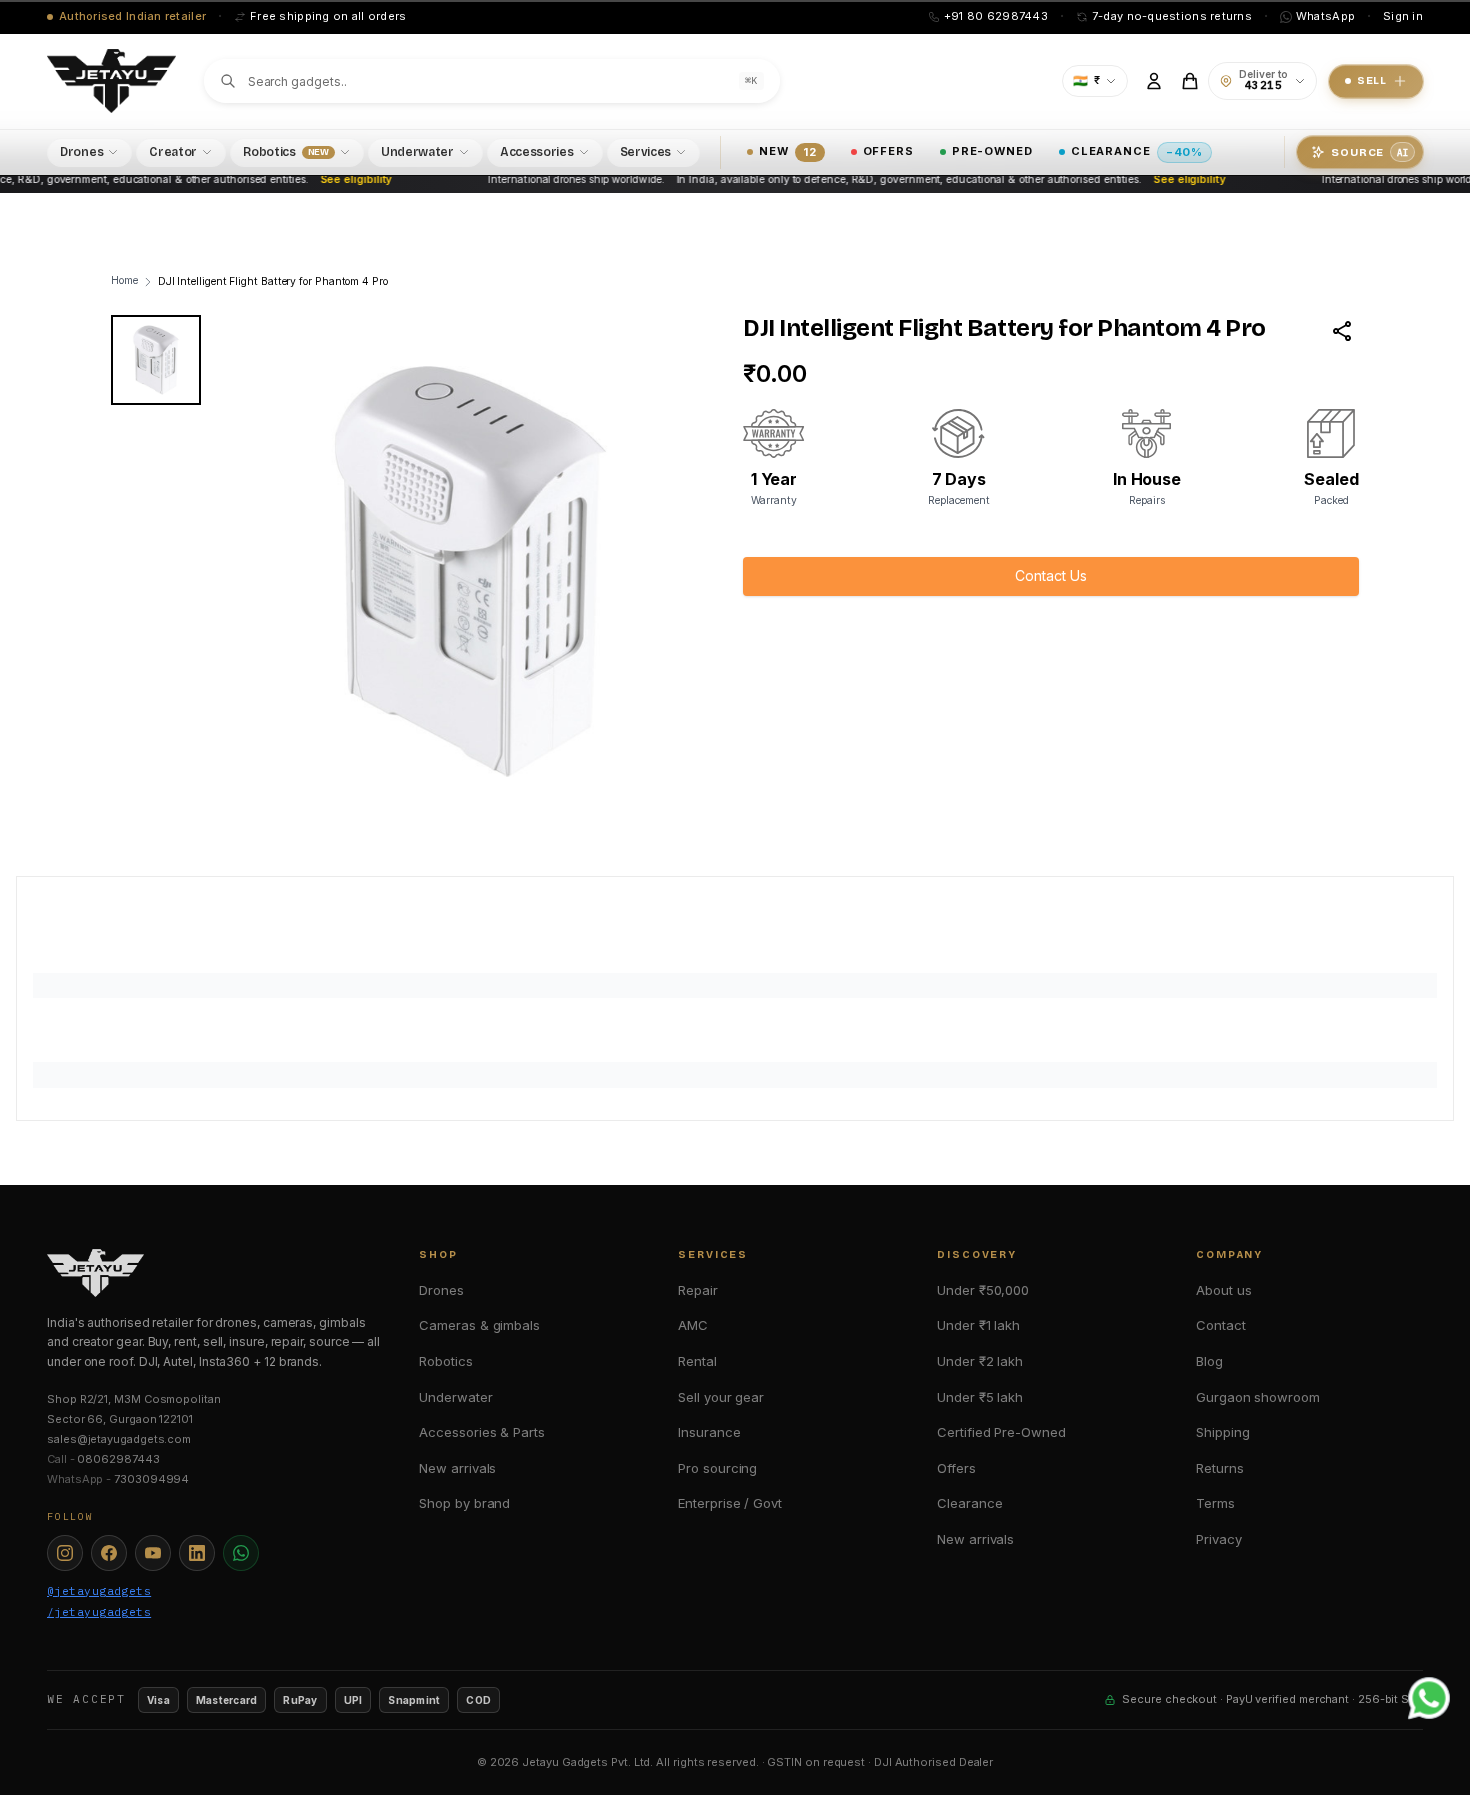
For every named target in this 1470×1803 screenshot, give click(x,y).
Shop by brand (464, 1503)
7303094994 (151, 1479)
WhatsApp (1325, 16)
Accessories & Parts (481, 1432)
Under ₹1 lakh (978, 1325)
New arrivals (457, 1468)
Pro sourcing (717, 1468)
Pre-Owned (992, 151)
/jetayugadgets (99, 1612)
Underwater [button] (417, 152)
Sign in (1403, 16)
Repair (698, 1290)
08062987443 (118, 1459)
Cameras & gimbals (479, 1325)
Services (646, 152)
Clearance (1137, 151)
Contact (1220, 1325)
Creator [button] (173, 152)
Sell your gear (721, 1397)
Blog (1209, 1361)
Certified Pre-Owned (1001, 1432)
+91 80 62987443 (996, 16)
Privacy (1218, 1539)
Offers (888, 151)
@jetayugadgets (99, 1591)
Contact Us (1050, 575)
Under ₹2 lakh (980, 1361)
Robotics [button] (286, 152)
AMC (693, 1325)
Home (124, 280)
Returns (1219, 1468)
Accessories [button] (537, 152)
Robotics (445, 1361)
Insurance (709, 1432)
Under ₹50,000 (983, 1290)
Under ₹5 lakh (980, 1397)
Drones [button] (81, 152)
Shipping (1222, 1432)
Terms (1215, 1503)
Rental (697, 1361)
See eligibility (341, 179)
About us (1223, 1290)
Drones (441, 1290)
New (787, 151)
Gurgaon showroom (1258, 1397)
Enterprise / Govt (730, 1503)
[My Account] (1154, 81)
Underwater (455, 1397)
